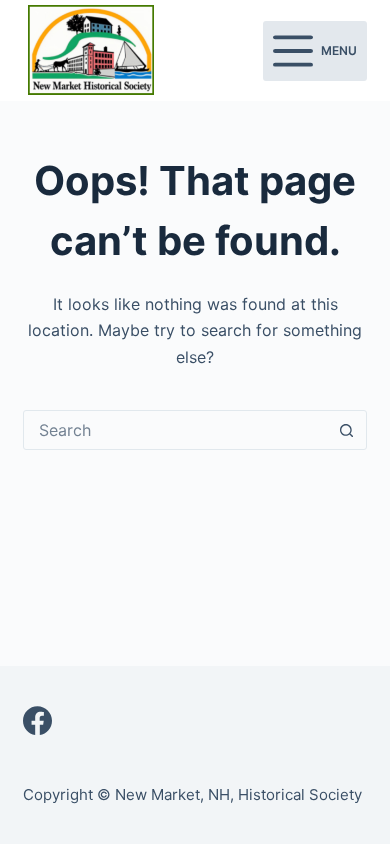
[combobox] (175, 430)
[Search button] (347, 430)
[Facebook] (37, 720)
